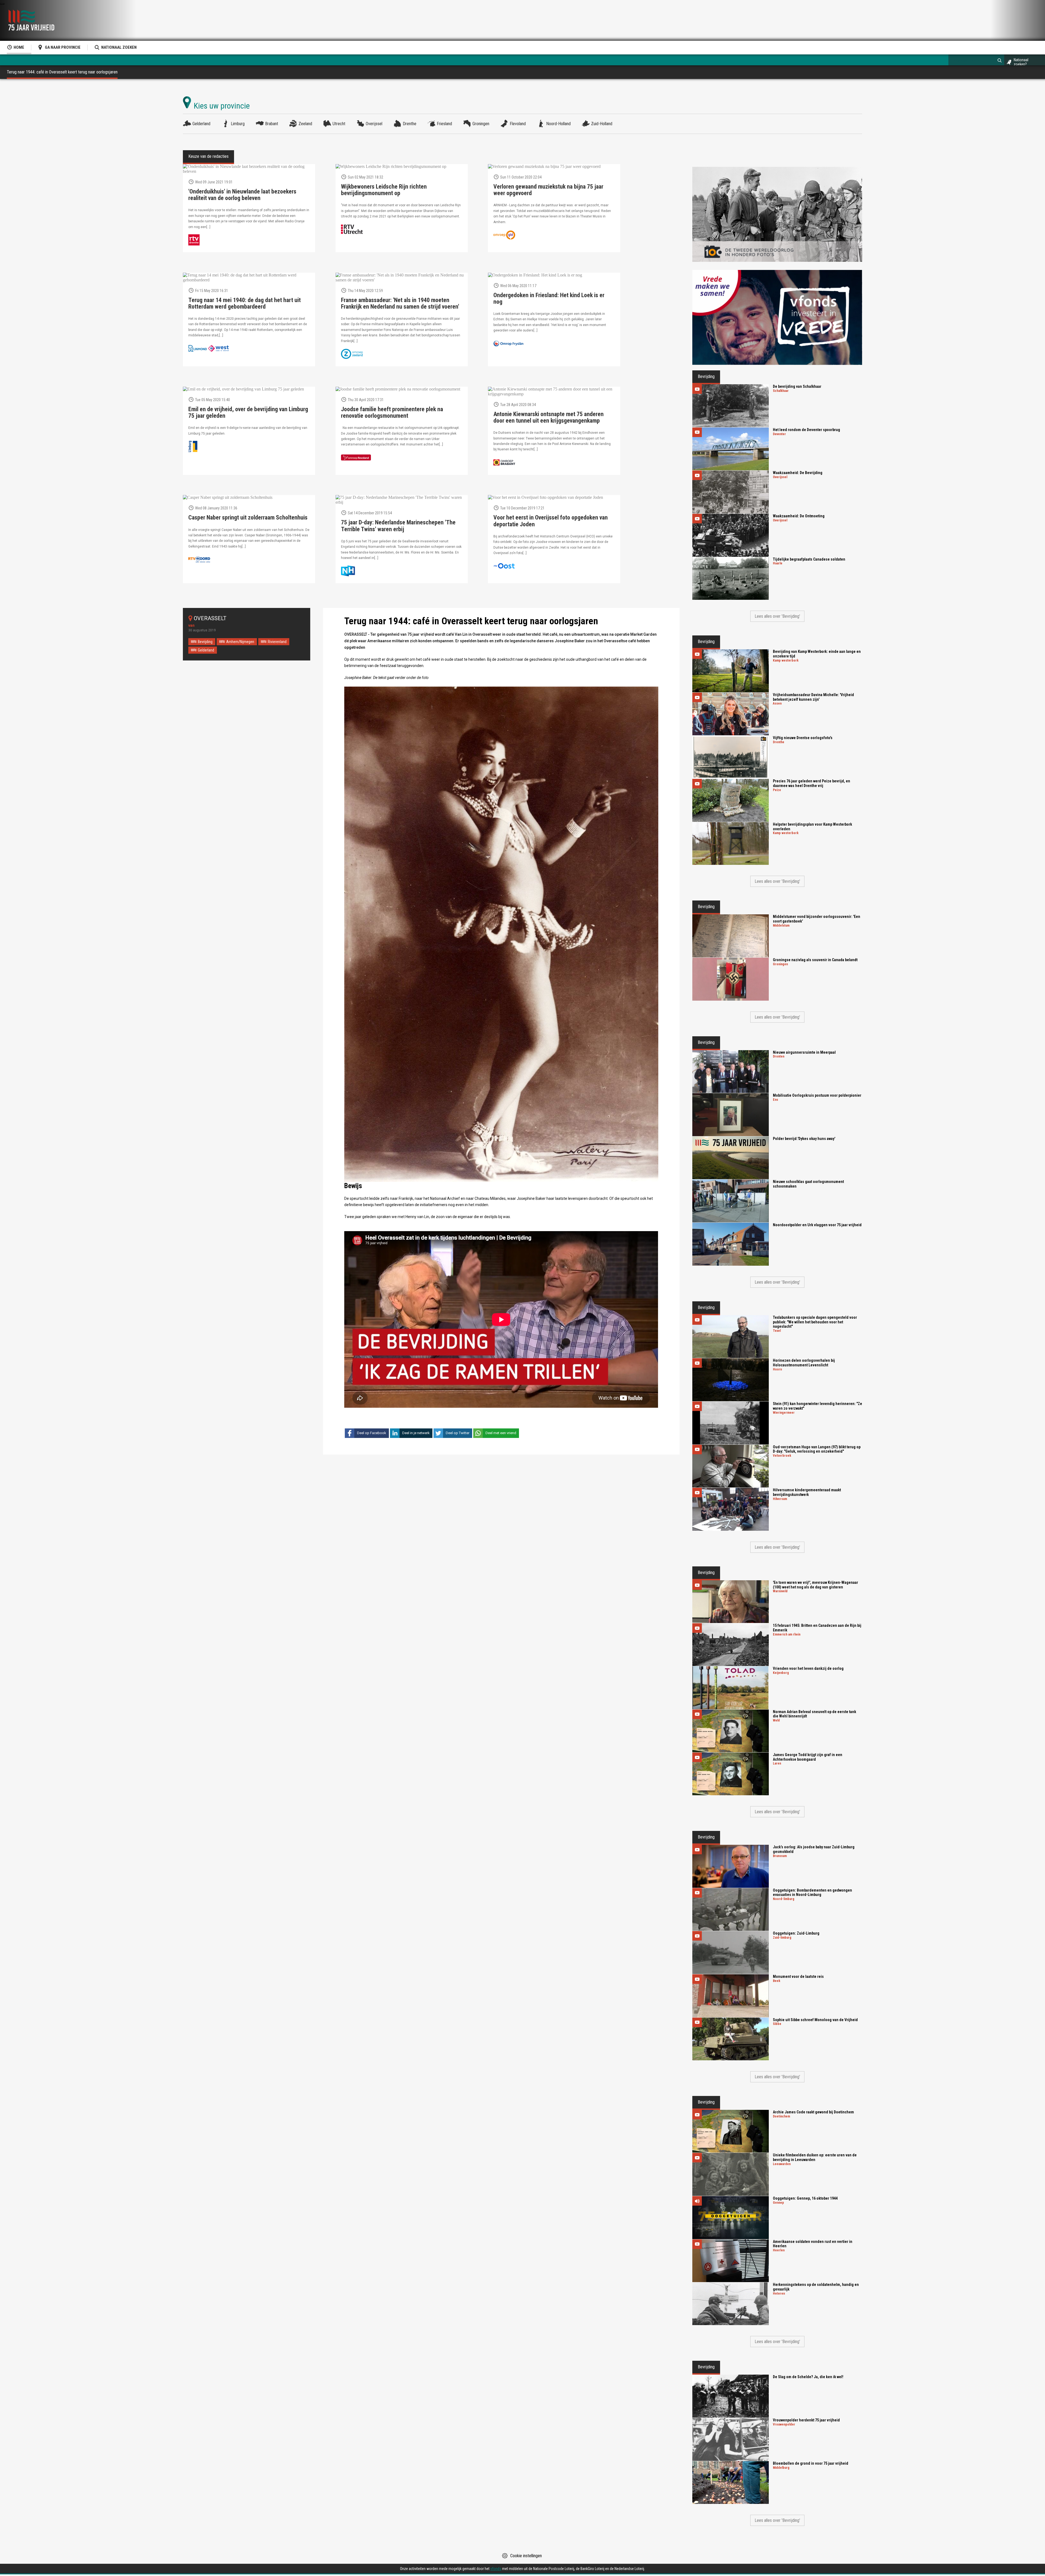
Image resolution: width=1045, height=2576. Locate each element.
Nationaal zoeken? (1021, 62)
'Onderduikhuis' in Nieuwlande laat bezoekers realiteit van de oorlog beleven (242, 195)
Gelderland (206, 650)
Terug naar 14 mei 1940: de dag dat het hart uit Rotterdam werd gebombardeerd (245, 303)
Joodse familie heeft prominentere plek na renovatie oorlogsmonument (392, 413)
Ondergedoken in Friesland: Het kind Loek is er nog (549, 299)
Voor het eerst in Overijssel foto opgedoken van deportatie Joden (551, 521)
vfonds (496, 2569)
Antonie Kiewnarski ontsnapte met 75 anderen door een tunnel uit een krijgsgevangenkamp (548, 417)
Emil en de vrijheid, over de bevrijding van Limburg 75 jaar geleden (248, 413)
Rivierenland (277, 642)
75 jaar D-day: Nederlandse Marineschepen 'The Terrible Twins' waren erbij (398, 526)
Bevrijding (205, 642)
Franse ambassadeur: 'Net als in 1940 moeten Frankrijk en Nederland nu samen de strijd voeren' (400, 303)
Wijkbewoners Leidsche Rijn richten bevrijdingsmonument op (384, 190)
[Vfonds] (777, 317)
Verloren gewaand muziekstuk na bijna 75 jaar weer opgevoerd (548, 190)
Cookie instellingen (526, 2556)
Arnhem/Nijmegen (240, 642)
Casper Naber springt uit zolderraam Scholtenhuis (248, 518)
